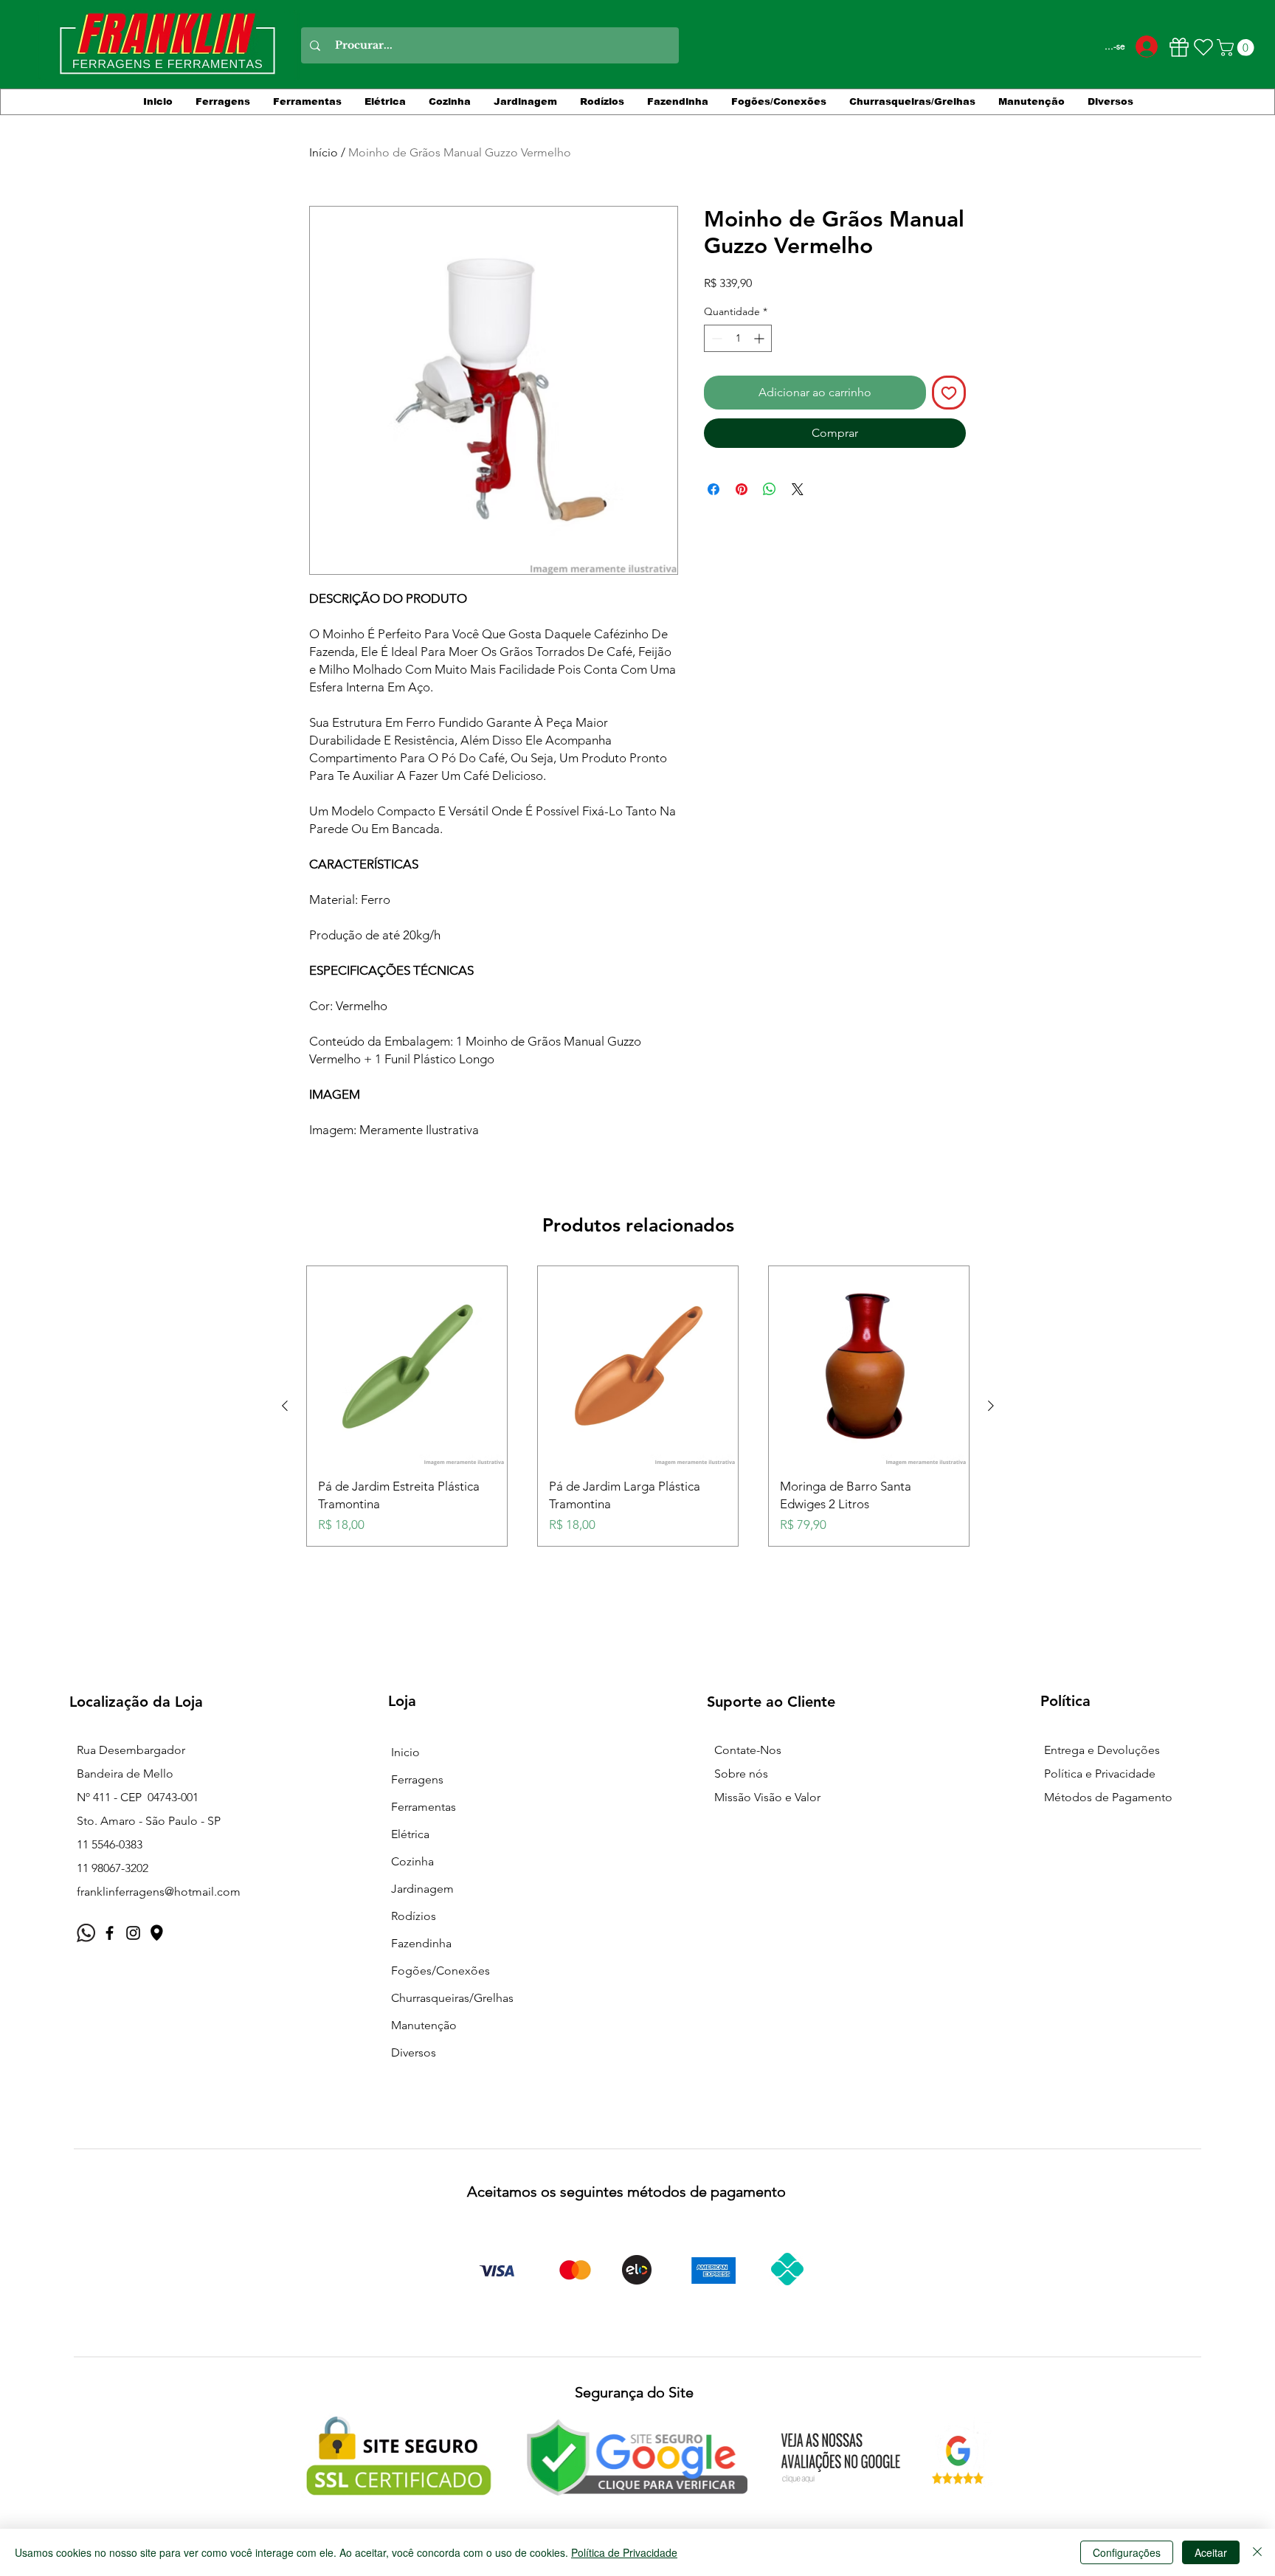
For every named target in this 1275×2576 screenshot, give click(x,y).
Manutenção (424, 2025)
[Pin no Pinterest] (742, 489)
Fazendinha (421, 1943)
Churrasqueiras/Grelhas (452, 1998)
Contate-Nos (748, 1750)
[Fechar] (1257, 2552)
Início (324, 152)
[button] (1237, 48)
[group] (638, 1406)
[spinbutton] (738, 338)
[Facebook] (110, 1933)
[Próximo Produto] (991, 1406)
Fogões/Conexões (440, 1971)
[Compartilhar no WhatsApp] (770, 489)
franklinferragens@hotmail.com (159, 1892)
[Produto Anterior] (285, 1406)
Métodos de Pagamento (1108, 1797)
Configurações (1127, 2552)
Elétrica (410, 1834)
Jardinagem (422, 1889)
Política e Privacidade (1100, 1774)
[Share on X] (798, 489)
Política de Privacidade (624, 2552)
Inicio (405, 1752)
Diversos (414, 2052)
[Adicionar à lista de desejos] (949, 393)
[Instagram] (133, 1933)
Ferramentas (424, 1807)
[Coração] (1203, 47)
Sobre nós (741, 1774)
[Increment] (760, 338)
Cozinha (412, 1861)
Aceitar (1211, 2552)
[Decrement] (715, 338)
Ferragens (417, 1779)
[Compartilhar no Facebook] (713, 489)
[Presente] (1179, 47)
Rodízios (414, 1916)
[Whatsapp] (86, 1933)
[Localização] (157, 1933)
